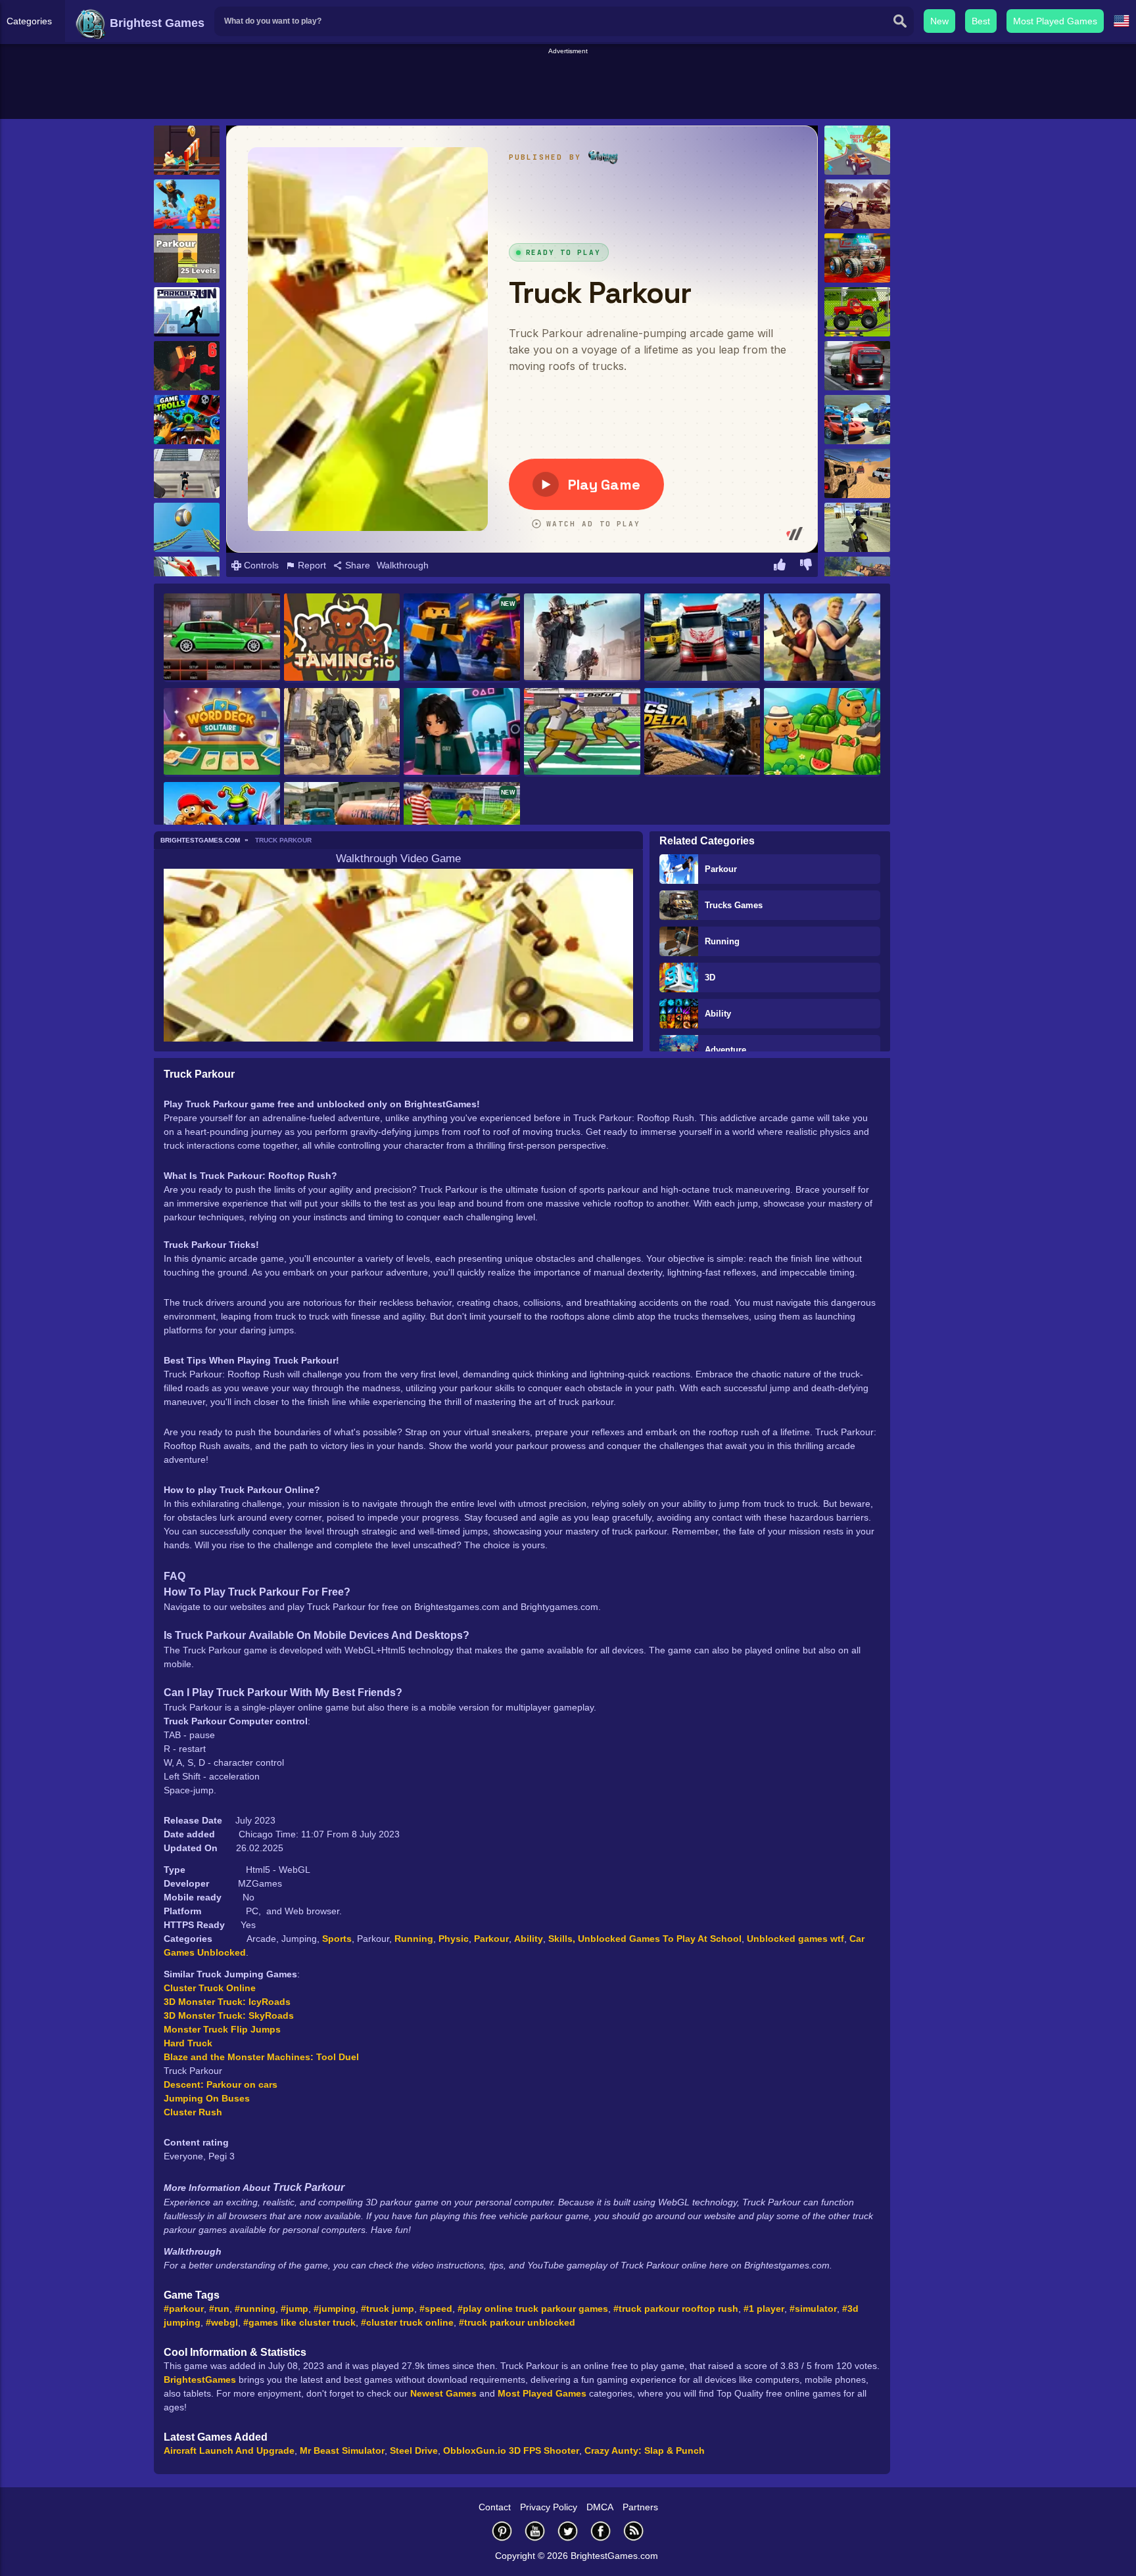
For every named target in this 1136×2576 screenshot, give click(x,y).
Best (981, 21)
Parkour (721, 869)
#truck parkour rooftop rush (676, 2309)
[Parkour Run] (187, 312)
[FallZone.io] (822, 638)
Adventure (725, 1050)
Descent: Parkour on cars (221, 2084)
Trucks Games (734, 905)
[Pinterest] (502, 2531)
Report (311, 565)
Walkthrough (403, 565)
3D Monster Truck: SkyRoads (229, 2015)
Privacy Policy (549, 2507)
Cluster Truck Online (210, 1988)
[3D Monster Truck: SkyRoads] (857, 150)
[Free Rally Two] (857, 527)
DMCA (600, 2507)
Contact (495, 2507)
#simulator (813, 2309)
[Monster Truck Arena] (857, 258)
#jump (295, 2309)
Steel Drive (414, 2450)
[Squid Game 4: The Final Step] (462, 733)
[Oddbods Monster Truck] (857, 312)
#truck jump (388, 2309)
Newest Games (443, 2393)
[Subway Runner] (187, 150)
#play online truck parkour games (533, 2309)
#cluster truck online (407, 2322)
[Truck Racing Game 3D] (702, 638)
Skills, (563, 1939)
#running (255, 2309)
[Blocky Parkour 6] (187, 366)
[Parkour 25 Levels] (187, 258)
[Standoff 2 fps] (582, 638)
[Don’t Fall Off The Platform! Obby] (187, 204)
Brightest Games (155, 23)
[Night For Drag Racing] (222, 638)
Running (722, 941)
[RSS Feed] (634, 2531)
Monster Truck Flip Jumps (222, 2029)
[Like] (780, 566)
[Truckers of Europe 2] (857, 366)
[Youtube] (535, 2531)
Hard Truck (188, 2043)
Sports (337, 1939)
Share (356, 565)
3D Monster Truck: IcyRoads (227, 2002)
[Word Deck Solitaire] (222, 732)
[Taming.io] (342, 638)
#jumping (335, 2309)
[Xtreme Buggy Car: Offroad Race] (857, 204)
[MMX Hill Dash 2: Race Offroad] (857, 420)
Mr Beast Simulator (342, 2450)
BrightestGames (200, 2380)
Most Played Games (1055, 21)
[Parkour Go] (187, 473)
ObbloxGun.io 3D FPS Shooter (511, 2450)
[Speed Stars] (582, 732)
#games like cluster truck (299, 2322)
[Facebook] (601, 2531)
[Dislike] (806, 566)
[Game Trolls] (187, 420)
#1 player (764, 2309)
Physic (454, 1939)
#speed (436, 2309)
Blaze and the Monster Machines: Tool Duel (261, 2057)
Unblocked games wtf (795, 1939)
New (939, 21)
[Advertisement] (568, 86)
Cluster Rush (193, 2112)
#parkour (184, 2309)
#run (219, 2309)
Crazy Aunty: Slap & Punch (645, 2450)
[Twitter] (568, 2531)
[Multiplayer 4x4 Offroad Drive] (857, 473)
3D (710, 977)
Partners (640, 2507)
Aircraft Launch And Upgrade (229, 2450)
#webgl (222, 2322)
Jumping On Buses (207, 2098)
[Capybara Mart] (822, 733)
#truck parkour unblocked (517, 2322)
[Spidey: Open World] (342, 733)
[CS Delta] (702, 733)
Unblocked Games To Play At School (660, 1939)
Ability (718, 1014)
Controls (260, 565)
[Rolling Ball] (187, 527)
